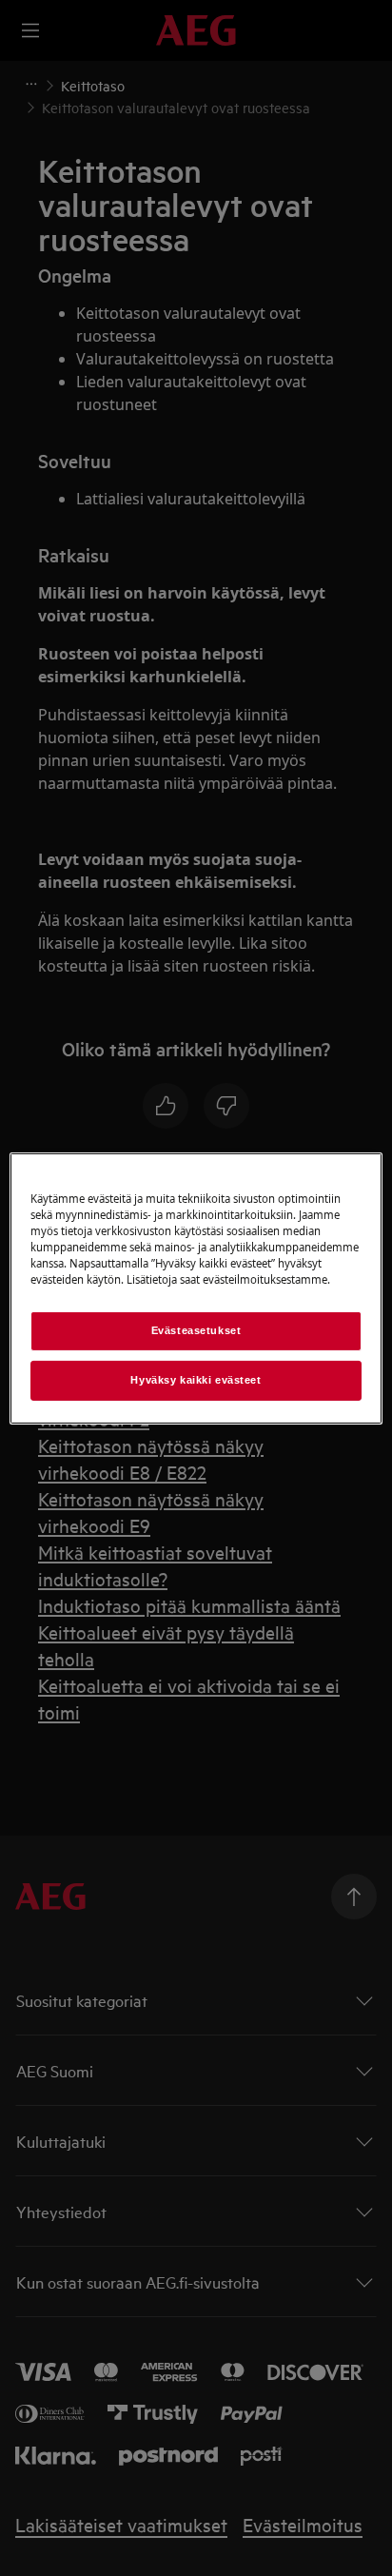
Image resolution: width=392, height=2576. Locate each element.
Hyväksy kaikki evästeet (196, 1380)
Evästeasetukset (196, 1330)
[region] (196, 1288)
